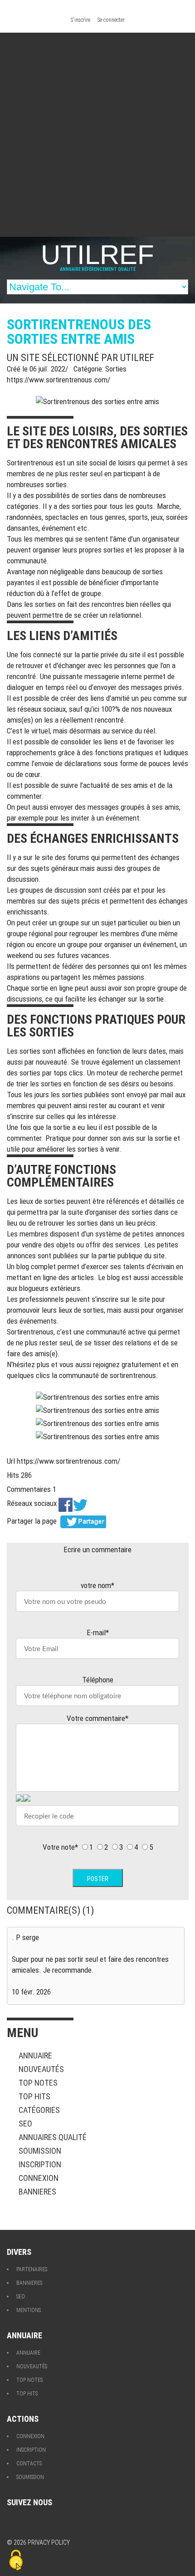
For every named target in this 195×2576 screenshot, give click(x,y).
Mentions (29, 2310)
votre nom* (97, 1585)
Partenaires (32, 2269)
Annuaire (35, 2055)
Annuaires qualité (53, 2137)
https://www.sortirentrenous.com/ (58, 380)
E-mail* (98, 1633)
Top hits (34, 2096)
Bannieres (37, 2192)
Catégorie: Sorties (100, 369)
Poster (98, 1879)
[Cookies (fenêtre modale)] (16, 2561)
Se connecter (111, 20)
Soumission (40, 2151)
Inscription (40, 2164)
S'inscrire (80, 20)
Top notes (38, 2083)
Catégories (39, 2110)
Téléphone (98, 1680)
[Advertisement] (97, 135)
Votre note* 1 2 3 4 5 (98, 1847)
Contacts (29, 2464)
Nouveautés (41, 2069)
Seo (25, 2124)
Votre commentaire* (97, 1718)
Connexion (39, 2178)
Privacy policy (49, 2542)
